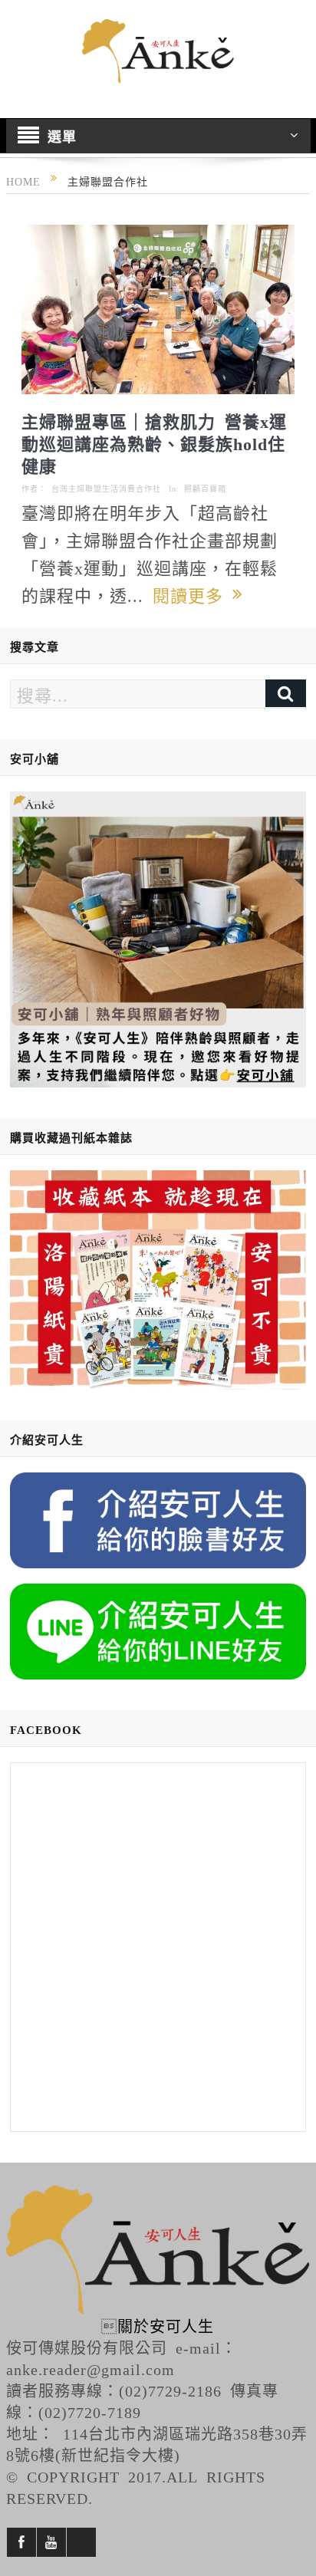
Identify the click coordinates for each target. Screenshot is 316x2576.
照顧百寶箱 (205, 489)
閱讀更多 (193, 594)
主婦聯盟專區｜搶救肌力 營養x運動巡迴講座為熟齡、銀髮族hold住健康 (154, 442)
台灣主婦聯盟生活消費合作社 (106, 489)
